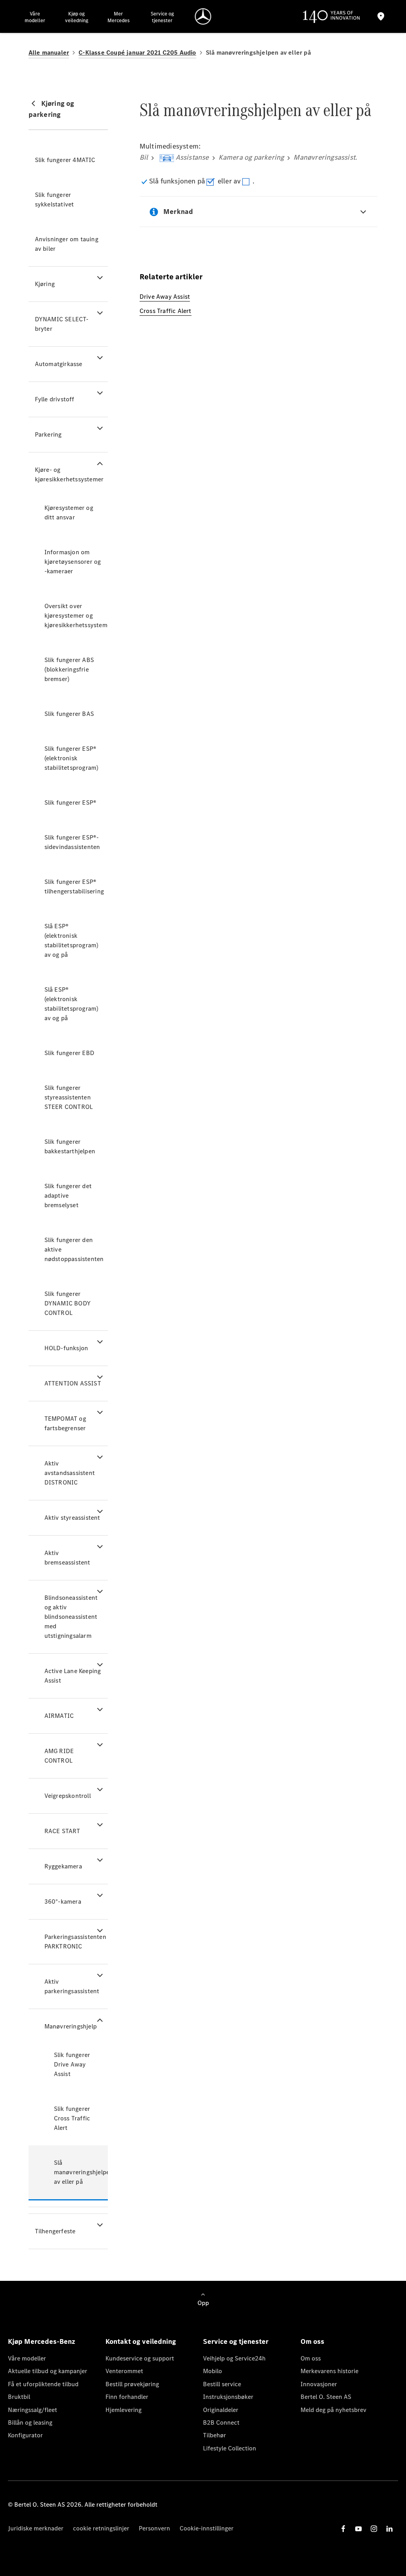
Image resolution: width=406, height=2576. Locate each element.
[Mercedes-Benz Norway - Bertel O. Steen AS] (203, 16)
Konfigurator (25, 2435)
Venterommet (124, 2371)
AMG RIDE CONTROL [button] (59, 1756)
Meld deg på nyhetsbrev (333, 2410)
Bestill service (222, 2384)
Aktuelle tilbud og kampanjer (48, 2371)
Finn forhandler (127, 2397)
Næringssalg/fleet (33, 2410)
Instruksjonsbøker (228, 2397)
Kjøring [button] (45, 284)
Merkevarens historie (329, 2371)
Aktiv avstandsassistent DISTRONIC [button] (70, 1473)
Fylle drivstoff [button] (55, 399)
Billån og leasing (30, 2422)
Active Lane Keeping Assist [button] (73, 1676)
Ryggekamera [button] (63, 1866)
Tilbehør (214, 2435)
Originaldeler (221, 2410)
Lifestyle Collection (230, 2448)
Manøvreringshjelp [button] (71, 2026)
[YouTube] (358, 2529)
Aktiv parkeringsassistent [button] (72, 1986)
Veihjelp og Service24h (234, 2358)
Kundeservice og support (140, 2358)
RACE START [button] (62, 1831)
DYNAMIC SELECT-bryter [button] (62, 324)
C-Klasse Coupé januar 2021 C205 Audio (137, 52)
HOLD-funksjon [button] (66, 1348)
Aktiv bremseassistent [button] (67, 1558)
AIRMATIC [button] (59, 1716)
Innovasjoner (319, 2384)
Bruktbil (19, 2397)
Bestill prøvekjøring (132, 2384)
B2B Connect (221, 2422)
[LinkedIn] (389, 2529)
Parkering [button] (48, 434)
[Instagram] (374, 2529)
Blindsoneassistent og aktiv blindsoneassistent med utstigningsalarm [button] (71, 1617)
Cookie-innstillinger (207, 2528)
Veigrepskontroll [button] (68, 1796)
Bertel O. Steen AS (326, 2397)
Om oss (311, 2358)
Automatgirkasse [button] (59, 364)
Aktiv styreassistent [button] (72, 1518)
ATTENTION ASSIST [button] (73, 1383)
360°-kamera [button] (63, 1901)
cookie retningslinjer (101, 2528)
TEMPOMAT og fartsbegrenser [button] (65, 1423)
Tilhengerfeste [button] (55, 2231)
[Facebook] (343, 2529)
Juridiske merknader (36, 2528)
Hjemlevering (124, 2410)
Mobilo (213, 2371)
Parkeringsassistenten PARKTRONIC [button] (75, 1942)
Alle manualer (49, 52)
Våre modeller (27, 2358)
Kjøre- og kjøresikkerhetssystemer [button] (69, 474)
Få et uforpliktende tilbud (43, 2384)
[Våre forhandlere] (381, 16)
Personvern (154, 2528)
